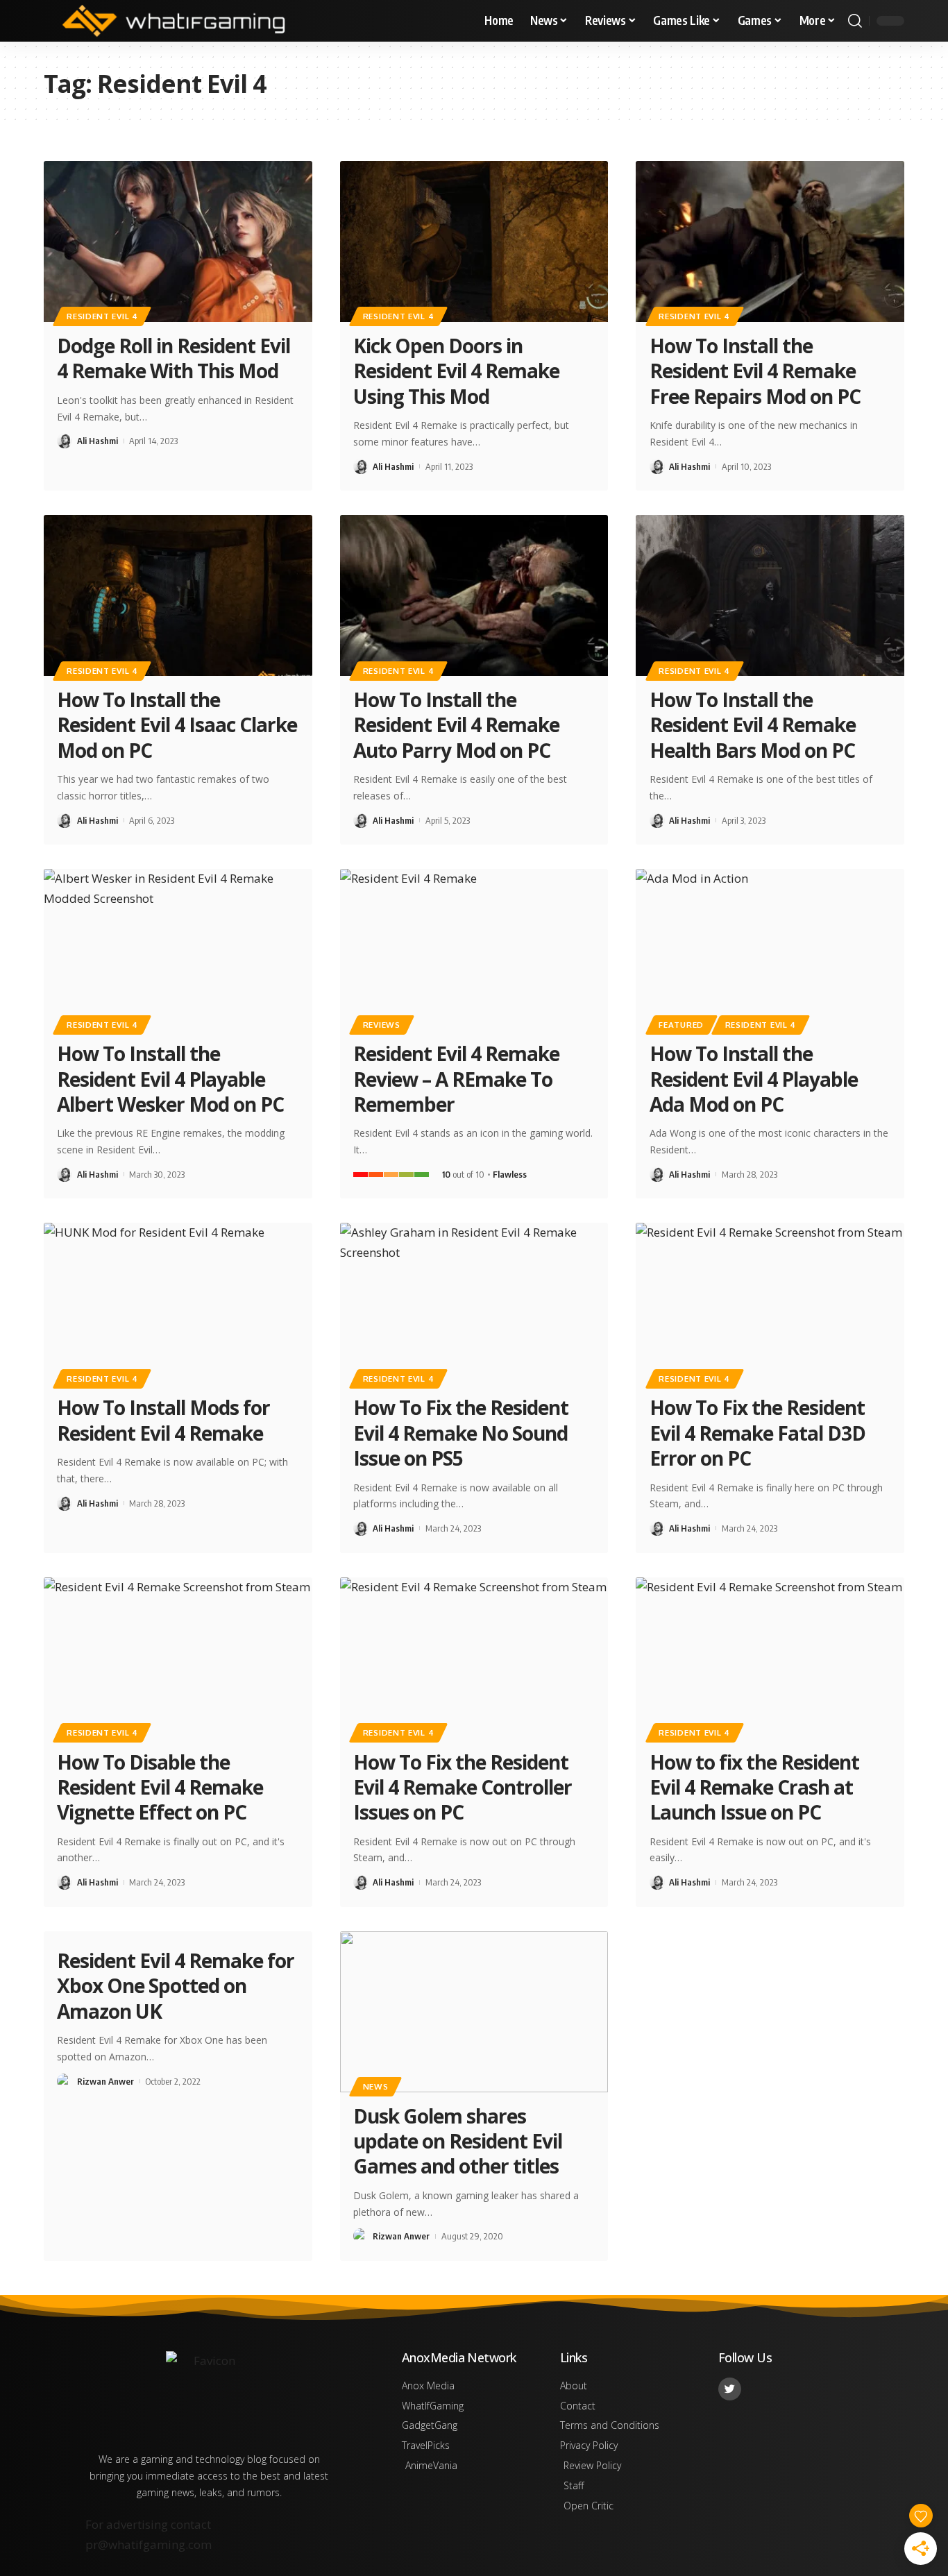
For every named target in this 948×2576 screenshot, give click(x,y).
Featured (681, 1025)
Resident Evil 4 (102, 316)
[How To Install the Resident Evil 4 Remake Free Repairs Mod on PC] (770, 241)
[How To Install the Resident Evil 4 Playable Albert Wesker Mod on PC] (178, 949)
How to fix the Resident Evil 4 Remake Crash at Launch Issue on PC (754, 1787)
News (376, 2086)
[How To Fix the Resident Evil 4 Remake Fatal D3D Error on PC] (770, 1303)
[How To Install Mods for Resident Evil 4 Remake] (178, 1303)
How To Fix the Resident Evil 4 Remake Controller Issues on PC (463, 1787)
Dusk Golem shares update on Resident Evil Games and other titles (458, 2141)
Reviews (382, 1025)
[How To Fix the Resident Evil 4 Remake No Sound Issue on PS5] (474, 1303)
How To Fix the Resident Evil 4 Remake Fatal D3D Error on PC (757, 1433)
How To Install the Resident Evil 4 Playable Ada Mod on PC (754, 1079)
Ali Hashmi (98, 441)
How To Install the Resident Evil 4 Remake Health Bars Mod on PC (753, 725)
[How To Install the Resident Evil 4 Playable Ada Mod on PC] (770, 949)
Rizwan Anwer (105, 2081)
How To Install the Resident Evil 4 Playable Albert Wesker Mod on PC (170, 1079)
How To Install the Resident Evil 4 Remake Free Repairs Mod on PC (755, 371)
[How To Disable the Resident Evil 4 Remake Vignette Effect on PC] (178, 1658)
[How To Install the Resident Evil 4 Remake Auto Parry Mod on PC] (474, 595)
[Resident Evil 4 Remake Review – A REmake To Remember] (474, 949)
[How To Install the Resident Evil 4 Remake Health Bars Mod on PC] (770, 595)
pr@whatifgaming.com (149, 2544)
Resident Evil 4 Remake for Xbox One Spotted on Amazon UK (176, 1986)
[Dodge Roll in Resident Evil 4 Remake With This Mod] (178, 241)
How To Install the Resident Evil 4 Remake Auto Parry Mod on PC (456, 725)
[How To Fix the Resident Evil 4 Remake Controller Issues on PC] (474, 1658)
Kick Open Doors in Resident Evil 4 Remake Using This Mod (456, 371)
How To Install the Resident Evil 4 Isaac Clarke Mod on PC (177, 725)
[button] (855, 21)
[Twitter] (730, 2389)
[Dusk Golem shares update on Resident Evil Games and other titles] (474, 2012)
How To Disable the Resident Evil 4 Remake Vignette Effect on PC (160, 1787)
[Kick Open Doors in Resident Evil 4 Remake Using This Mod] (474, 241)
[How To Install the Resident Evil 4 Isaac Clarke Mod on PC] (178, 595)
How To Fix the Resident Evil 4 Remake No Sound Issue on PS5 (461, 1433)
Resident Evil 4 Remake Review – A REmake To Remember (456, 1079)
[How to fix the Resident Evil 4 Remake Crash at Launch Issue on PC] (770, 1658)
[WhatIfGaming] (173, 21)
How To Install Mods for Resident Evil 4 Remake (163, 1420)
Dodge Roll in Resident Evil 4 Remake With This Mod (173, 358)
